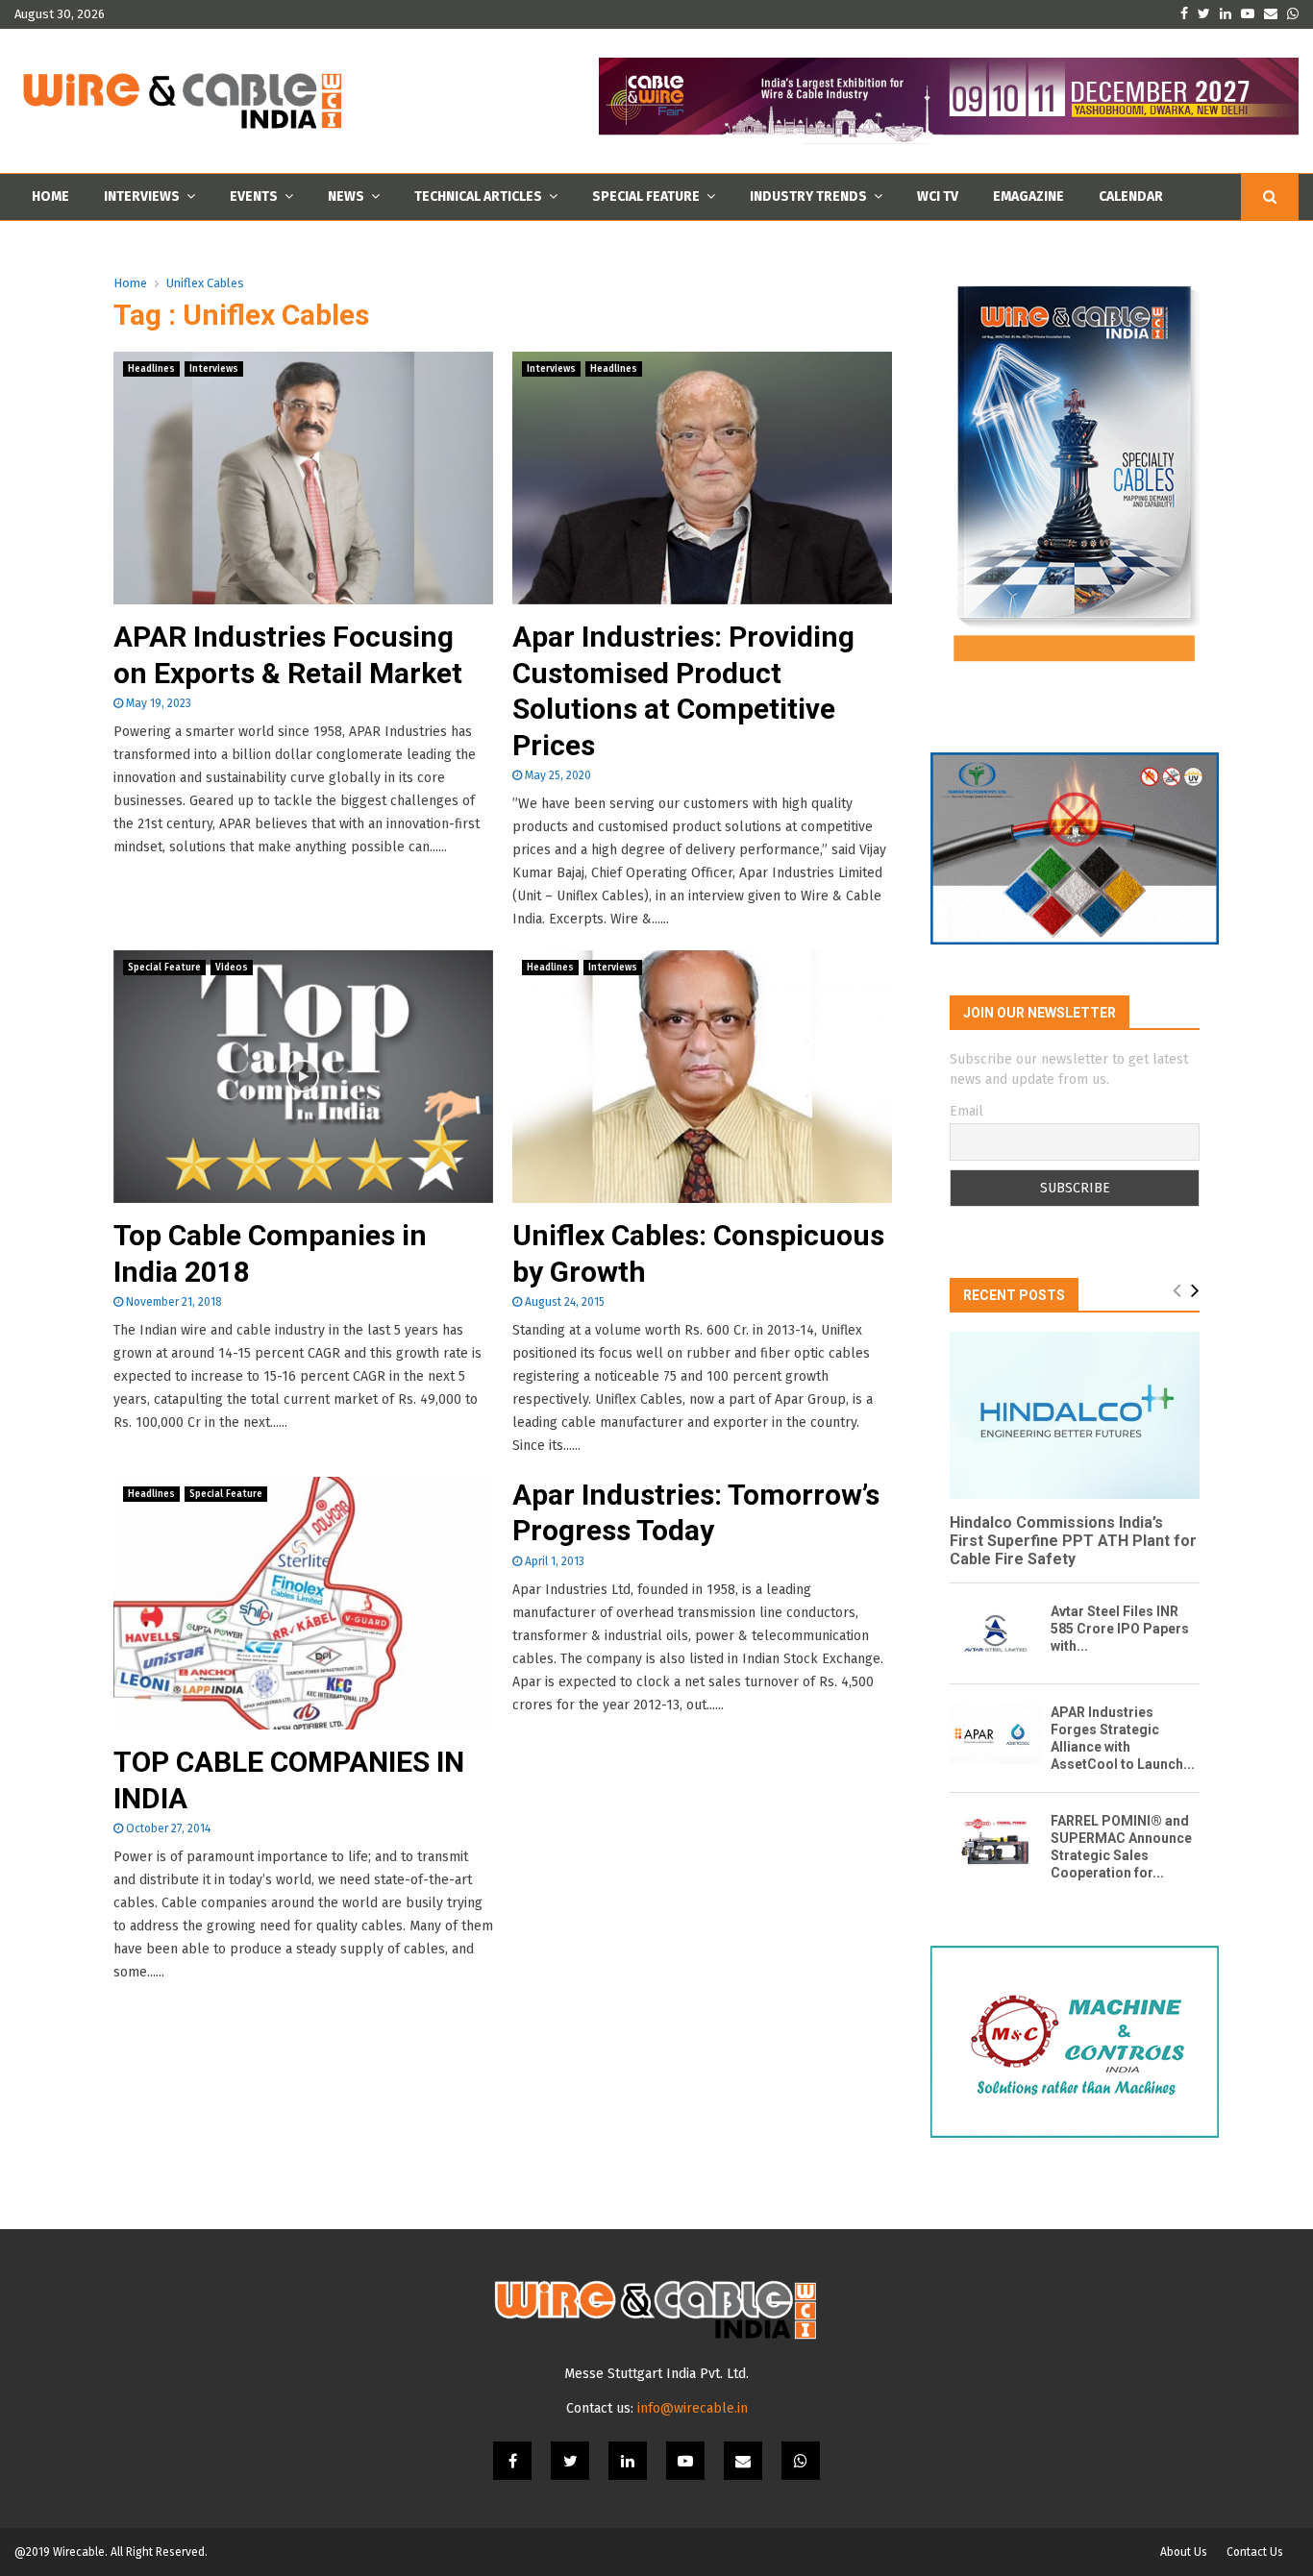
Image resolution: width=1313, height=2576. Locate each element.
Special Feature (646, 196)
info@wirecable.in (693, 2408)
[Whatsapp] (801, 2461)
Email (966, 1111)
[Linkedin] (628, 2461)
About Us (1184, 2552)
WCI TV (938, 196)
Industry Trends (808, 196)
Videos (232, 968)
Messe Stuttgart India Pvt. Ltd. (656, 2374)
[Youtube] (685, 2461)
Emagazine (1028, 196)
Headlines (151, 369)
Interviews (142, 196)
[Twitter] (570, 2461)
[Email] (743, 2461)
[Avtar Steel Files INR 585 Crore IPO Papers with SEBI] (995, 1633)
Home (50, 196)
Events (254, 196)
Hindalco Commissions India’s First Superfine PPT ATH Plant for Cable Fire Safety (1073, 1541)
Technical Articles (478, 196)
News (346, 196)
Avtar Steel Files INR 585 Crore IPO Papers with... (1120, 1629)
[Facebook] (512, 2461)
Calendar (1131, 196)
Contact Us (1255, 2552)
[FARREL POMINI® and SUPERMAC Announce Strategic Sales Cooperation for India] (995, 1842)
